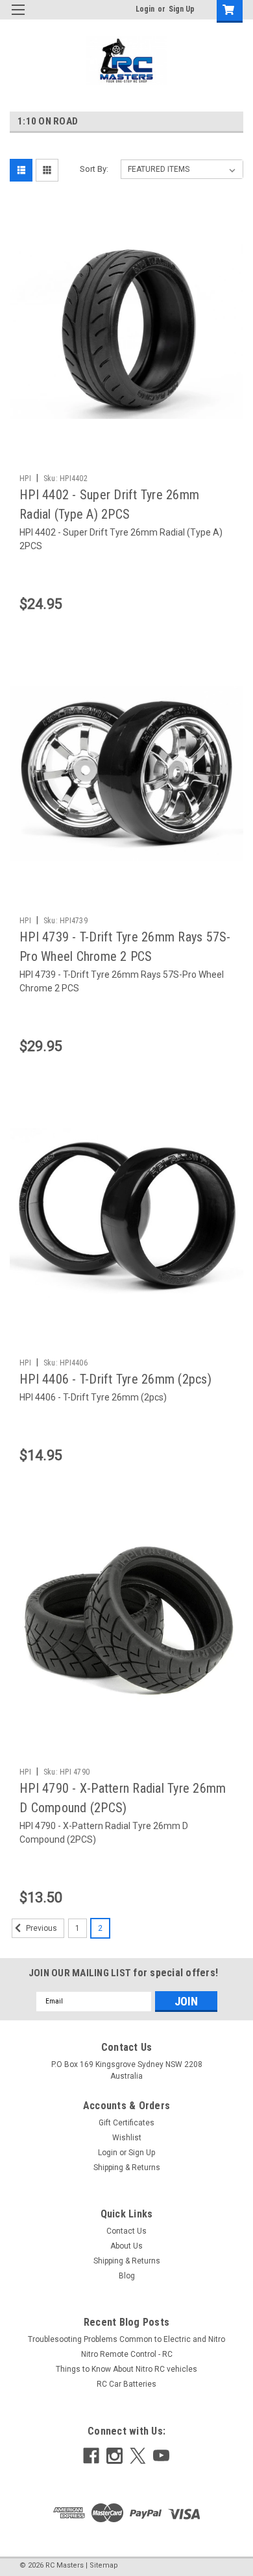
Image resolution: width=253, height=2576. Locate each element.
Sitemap (104, 2565)
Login (145, 9)
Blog (127, 2276)
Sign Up (182, 9)
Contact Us (126, 2231)
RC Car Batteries (126, 2384)
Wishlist (127, 2138)
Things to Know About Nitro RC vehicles (126, 2369)
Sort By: (94, 169)
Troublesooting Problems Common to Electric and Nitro (126, 2339)
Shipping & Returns (127, 2168)
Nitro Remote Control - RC (127, 2354)
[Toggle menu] (18, 18)
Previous (41, 1928)
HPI (25, 479)
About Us (126, 2246)
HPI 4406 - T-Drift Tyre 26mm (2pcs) (115, 1379)
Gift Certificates (126, 2123)
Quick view (130, 438)
